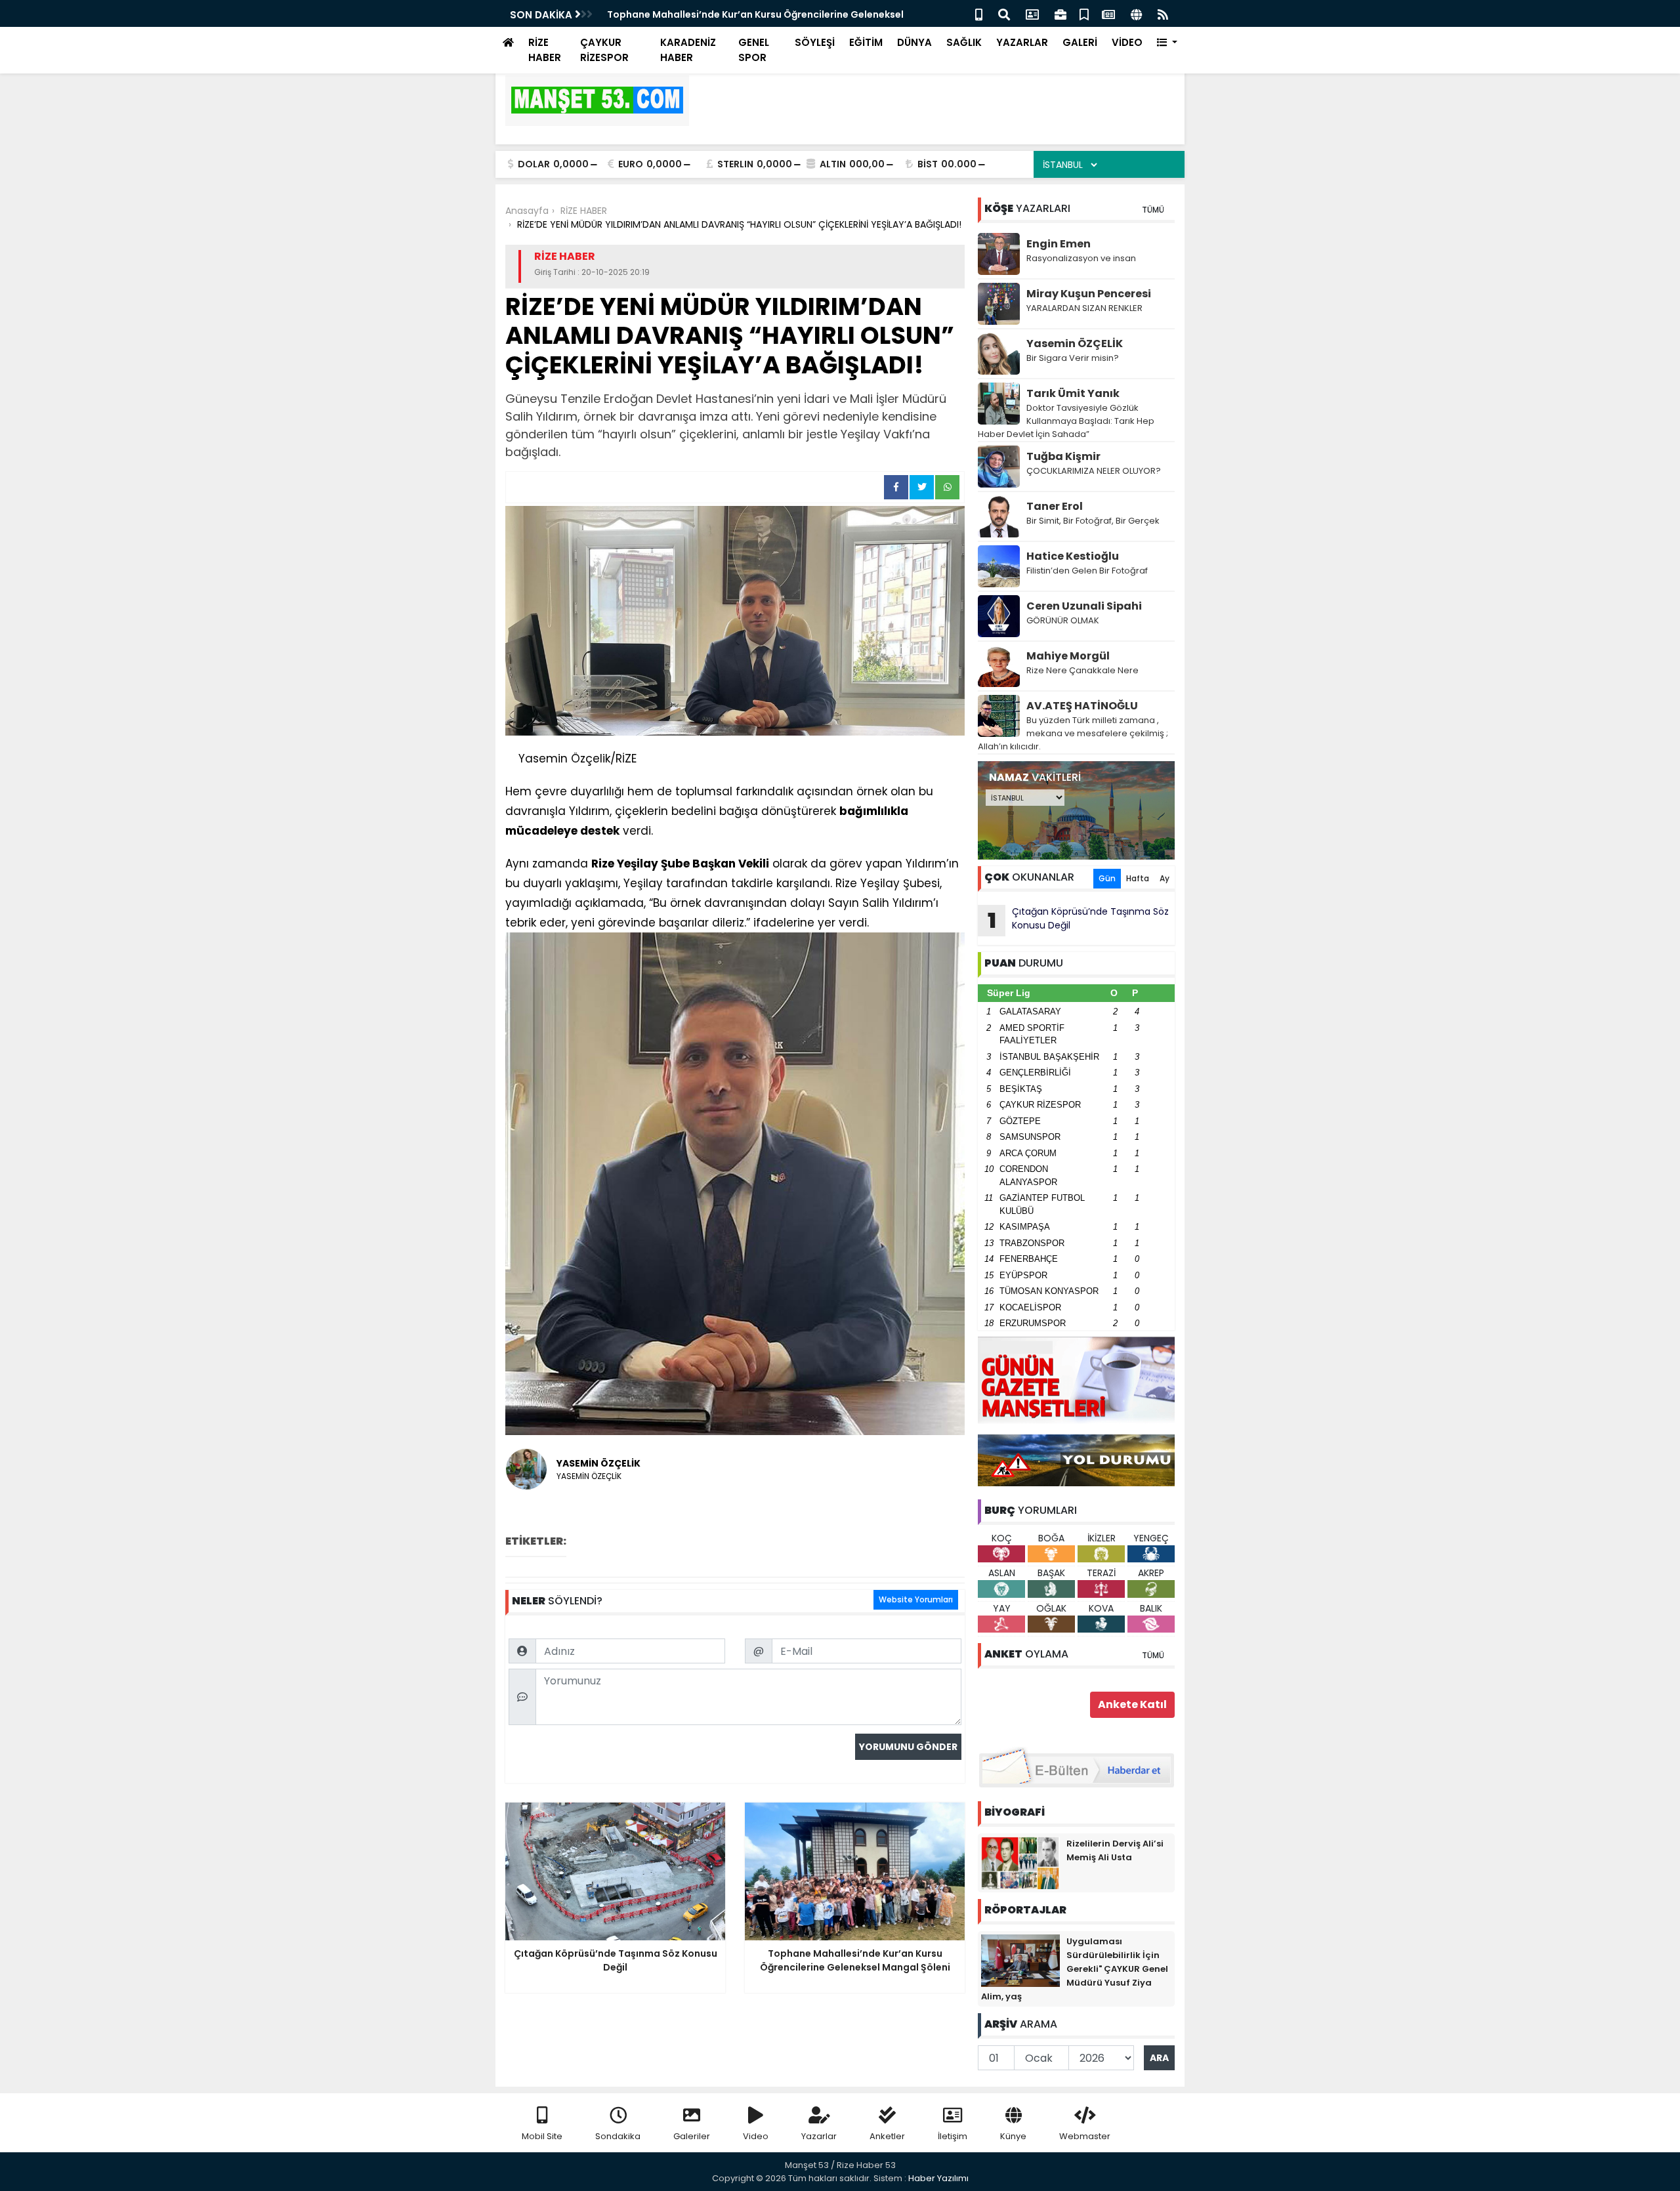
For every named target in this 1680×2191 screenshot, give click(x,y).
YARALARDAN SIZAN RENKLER (1084, 308)
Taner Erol (1055, 506)
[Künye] (1136, 13)
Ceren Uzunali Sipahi (1084, 606)
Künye (1013, 2136)
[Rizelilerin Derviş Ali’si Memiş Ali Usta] (1020, 1862)
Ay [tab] (1165, 878)
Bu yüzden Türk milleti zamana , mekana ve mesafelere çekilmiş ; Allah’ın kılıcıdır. (1073, 733)
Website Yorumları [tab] (916, 1599)
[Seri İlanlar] (1084, 13)
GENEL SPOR (754, 50)
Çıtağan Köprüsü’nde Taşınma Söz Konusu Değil (1079, 920)
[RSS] (1163, 13)
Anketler (887, 2136)
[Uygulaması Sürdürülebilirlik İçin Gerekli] (1020, 1960)
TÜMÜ (1153, 210)
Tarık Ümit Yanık (1073, 393)
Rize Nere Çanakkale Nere (1082, 670)
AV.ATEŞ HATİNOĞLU (1082, 706)
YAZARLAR (1022, 42)
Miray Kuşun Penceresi (1089, 294)
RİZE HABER (545, 50)
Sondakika (618, 2136)
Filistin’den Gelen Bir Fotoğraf (1087, 571)
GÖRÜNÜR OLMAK (1063, 620)
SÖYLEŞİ (815, 42)
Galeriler (692, 2136)
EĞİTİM (866, 42)
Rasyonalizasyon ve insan (1081, 258)
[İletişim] (1032, 13)
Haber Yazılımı (938, 2178)
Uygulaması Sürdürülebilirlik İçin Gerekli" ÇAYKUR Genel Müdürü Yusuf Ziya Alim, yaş (1075, 1969)
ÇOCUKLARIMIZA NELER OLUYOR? (1094, 471)
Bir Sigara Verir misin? (1073, 358)
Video (756, 2136)
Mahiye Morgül (1068, 656)
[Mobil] (979, 13)
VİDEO (1127, 42)
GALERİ (1080, 42)
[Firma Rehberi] (1060, 13)
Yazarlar (819, 2136)
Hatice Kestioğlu (1073, 556)
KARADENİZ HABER (688, 50)
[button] (1167, 43)
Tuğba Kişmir (1063, 456)
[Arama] (1004, 13)
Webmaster (1085, 2136)
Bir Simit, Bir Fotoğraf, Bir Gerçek (1093, 521)
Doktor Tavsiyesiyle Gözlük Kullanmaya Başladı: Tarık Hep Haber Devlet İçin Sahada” (1066, 421)
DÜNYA (914, 42)
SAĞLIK (964, 42)
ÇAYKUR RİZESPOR (604, 50)
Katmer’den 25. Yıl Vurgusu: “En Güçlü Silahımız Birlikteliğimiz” (754, 14)
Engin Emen (1059, 244)
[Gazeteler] (1108, 13)
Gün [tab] (1107, 878)
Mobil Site (542, 2136)
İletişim (953, 2136)
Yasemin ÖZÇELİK (1075, 344)
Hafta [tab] (1138, 878)
